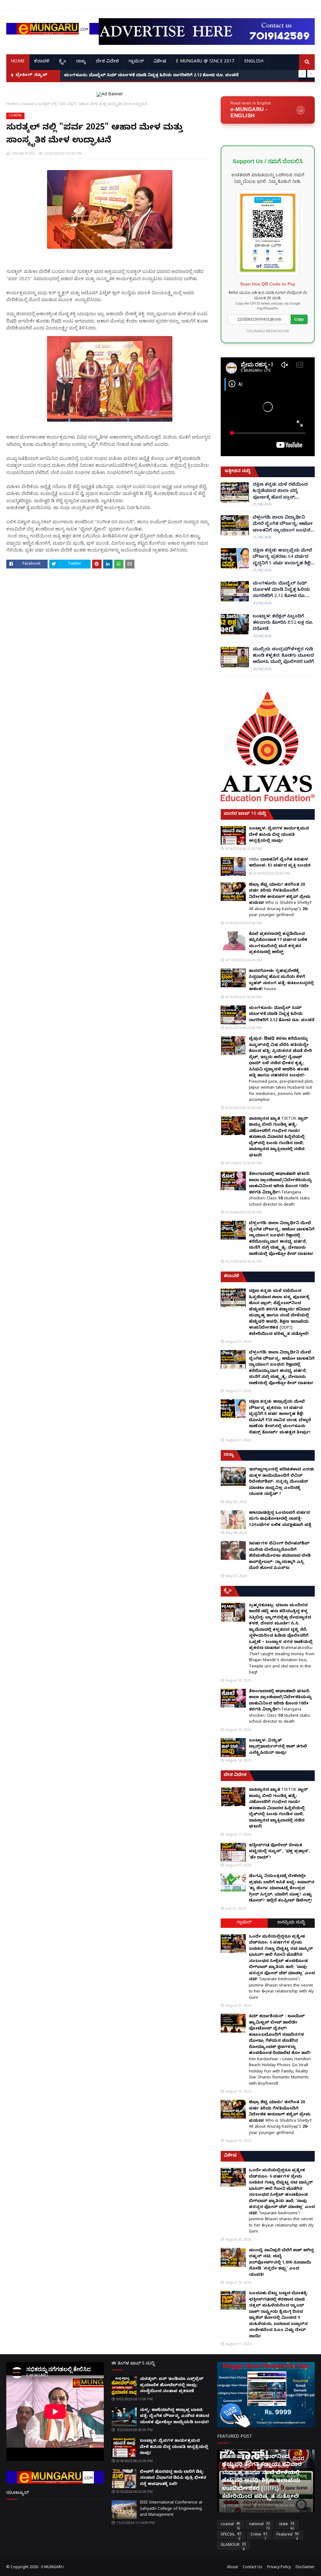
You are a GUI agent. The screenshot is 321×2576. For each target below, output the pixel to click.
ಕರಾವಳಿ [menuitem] (42, 62)
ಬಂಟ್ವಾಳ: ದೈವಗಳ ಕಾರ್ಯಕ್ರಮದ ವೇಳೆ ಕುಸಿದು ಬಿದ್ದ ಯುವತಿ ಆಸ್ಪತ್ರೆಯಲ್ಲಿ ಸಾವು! (279, 835)
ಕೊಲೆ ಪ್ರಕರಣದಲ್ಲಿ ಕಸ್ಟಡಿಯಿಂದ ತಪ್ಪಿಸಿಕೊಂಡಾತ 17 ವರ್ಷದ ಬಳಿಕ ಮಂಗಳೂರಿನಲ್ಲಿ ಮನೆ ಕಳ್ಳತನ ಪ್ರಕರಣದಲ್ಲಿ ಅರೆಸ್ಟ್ (278, 944)
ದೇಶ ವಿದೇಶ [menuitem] (107, 62)
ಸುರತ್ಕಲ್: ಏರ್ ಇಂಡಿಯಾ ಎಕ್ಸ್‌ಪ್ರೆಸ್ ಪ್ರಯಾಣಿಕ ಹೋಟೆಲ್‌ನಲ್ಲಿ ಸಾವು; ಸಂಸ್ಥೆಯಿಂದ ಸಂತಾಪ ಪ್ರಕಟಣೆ (172, 2385)
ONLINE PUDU (23, 153)
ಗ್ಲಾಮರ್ (244, 1923)
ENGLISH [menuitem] (254, 62)
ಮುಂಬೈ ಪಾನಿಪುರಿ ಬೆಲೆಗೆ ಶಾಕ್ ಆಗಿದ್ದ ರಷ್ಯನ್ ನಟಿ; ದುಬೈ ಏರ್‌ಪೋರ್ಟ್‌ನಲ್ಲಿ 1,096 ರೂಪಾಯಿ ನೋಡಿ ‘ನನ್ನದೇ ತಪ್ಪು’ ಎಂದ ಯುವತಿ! (281, 2263)
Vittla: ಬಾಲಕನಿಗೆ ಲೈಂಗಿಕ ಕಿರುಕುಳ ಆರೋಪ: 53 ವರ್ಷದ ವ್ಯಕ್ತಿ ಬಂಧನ (280, 863)
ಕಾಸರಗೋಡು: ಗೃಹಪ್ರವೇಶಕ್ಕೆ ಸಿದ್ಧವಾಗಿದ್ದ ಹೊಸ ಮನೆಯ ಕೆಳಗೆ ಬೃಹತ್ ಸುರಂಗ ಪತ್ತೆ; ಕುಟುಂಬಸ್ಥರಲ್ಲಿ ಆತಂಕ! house (281, 981)
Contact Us (253, 2568)
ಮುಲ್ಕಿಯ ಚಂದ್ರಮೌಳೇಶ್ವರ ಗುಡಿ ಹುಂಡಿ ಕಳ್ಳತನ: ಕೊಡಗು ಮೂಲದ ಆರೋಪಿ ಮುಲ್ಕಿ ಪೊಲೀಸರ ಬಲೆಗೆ (283, 656)
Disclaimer (305, 2568)
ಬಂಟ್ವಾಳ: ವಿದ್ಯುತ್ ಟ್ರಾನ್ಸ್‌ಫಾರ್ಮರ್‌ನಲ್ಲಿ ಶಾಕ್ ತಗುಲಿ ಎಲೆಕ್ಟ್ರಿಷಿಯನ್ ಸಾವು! (278, 1747)
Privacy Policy (279, 2568)
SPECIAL (231, 2536)
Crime (259, 2536)
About (232, 2568)
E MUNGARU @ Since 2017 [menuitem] (205, 62)
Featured (288, 2536)
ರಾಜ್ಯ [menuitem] (81, 62)
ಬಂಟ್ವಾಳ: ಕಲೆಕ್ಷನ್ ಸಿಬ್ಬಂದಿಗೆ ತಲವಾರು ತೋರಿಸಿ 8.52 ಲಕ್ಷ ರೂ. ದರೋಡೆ (126, 76)
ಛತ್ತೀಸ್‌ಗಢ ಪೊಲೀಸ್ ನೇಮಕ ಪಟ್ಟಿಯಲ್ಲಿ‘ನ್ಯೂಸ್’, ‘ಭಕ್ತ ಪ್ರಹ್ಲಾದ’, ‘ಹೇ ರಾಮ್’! (279, 1852)
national (260, 2525)
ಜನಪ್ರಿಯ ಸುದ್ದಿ (291, 1923)
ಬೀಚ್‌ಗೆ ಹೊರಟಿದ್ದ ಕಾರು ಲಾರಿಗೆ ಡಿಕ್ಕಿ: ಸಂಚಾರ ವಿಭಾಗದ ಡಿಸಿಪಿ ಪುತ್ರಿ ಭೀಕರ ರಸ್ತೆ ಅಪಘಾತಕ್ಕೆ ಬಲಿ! (173, 2478)
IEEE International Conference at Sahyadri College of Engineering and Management (171, 2509)
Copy (299, 319)
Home (12, 104)
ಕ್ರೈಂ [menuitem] (63, 62)
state (287, 2525)
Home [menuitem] (18, 62)
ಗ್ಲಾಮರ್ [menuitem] (136, 62)
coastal (27, 104)
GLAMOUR (233, 2546)
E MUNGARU (53, 2568)
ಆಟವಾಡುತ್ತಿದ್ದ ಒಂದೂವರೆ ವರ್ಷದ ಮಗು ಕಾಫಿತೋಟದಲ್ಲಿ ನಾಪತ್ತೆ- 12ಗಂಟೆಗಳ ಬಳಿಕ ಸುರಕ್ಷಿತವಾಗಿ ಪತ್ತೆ (280, 1519)
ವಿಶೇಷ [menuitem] (160, 62)
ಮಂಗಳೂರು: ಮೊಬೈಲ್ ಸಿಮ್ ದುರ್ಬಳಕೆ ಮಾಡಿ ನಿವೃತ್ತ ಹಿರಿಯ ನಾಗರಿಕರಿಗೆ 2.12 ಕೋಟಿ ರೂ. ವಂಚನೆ (281, 591)
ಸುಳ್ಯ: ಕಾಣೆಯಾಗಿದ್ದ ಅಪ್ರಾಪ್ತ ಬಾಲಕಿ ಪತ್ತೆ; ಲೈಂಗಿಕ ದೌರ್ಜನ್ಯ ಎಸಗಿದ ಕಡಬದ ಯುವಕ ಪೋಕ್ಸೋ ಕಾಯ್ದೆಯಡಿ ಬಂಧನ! (174, 2416)
